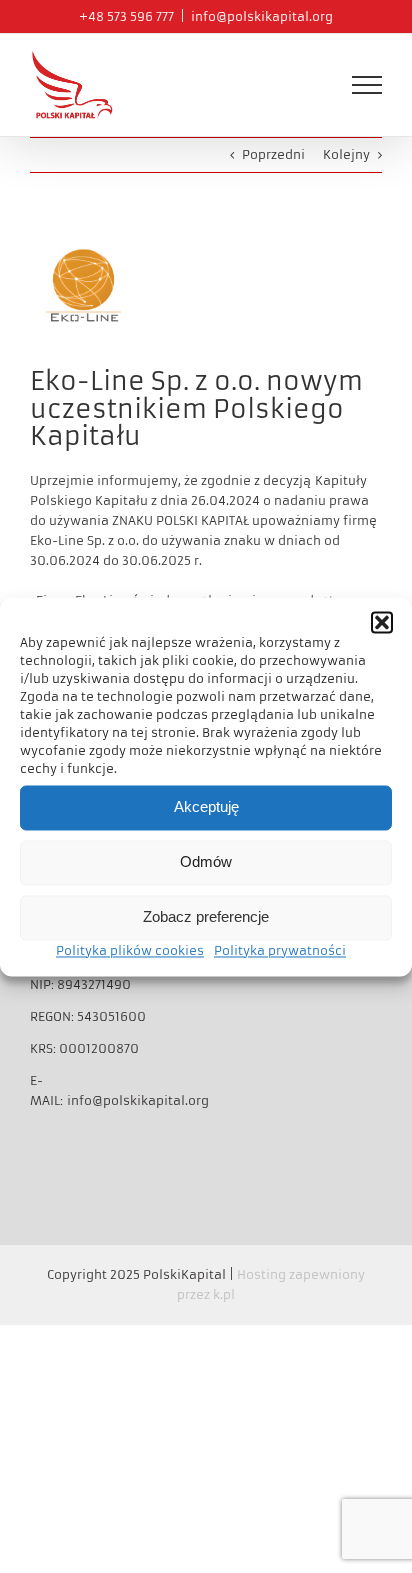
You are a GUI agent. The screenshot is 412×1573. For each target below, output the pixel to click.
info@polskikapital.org (262, 16)
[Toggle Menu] (367, 85)
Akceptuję (206, 806)
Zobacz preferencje (206, 916)
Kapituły (341, 480)
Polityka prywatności (280, 950)
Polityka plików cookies (130, 950)
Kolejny (346, 154)
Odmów (206, 861)
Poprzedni (273, 154)
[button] (382, 622)
